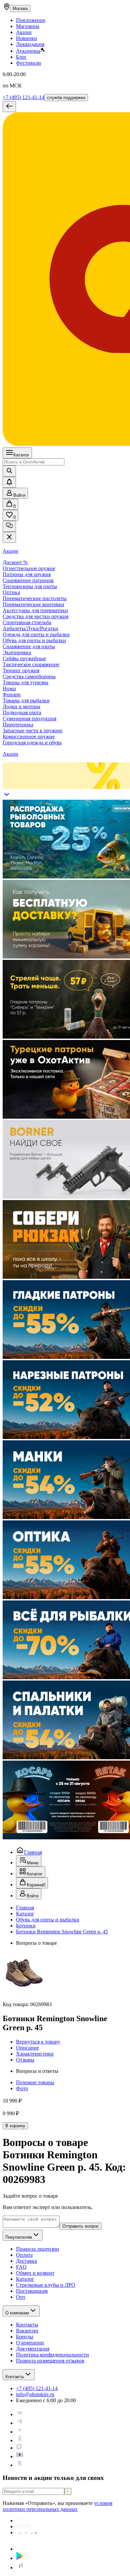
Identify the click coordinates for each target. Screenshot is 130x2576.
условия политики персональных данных (57, 2506)
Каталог (21, 455)
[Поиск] (9, 471)
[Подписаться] (68, 2491)
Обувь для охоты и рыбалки (48, 1920)
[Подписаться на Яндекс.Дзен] (20, 2432)
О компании (17, 2313)
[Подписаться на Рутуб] (20, 2465)
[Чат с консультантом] (9, 526)
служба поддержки (66, 98)
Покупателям (19, 2237)
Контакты (15, 2377)
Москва (20, 9)
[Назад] (9, 107)
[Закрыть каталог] (9, 537)
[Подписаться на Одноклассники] (20, 2440)
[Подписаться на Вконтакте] (20, 2414)
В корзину (15, 2126)
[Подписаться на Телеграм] (20, 2423)
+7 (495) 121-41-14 (23, 97)
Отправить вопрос (81, 2226)
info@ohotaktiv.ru (35, 2394)
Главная (33, 1852)
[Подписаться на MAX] (19, 2448)
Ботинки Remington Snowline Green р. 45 (62, 1932)
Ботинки (26, 1926)
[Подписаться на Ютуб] (20, 2456)
